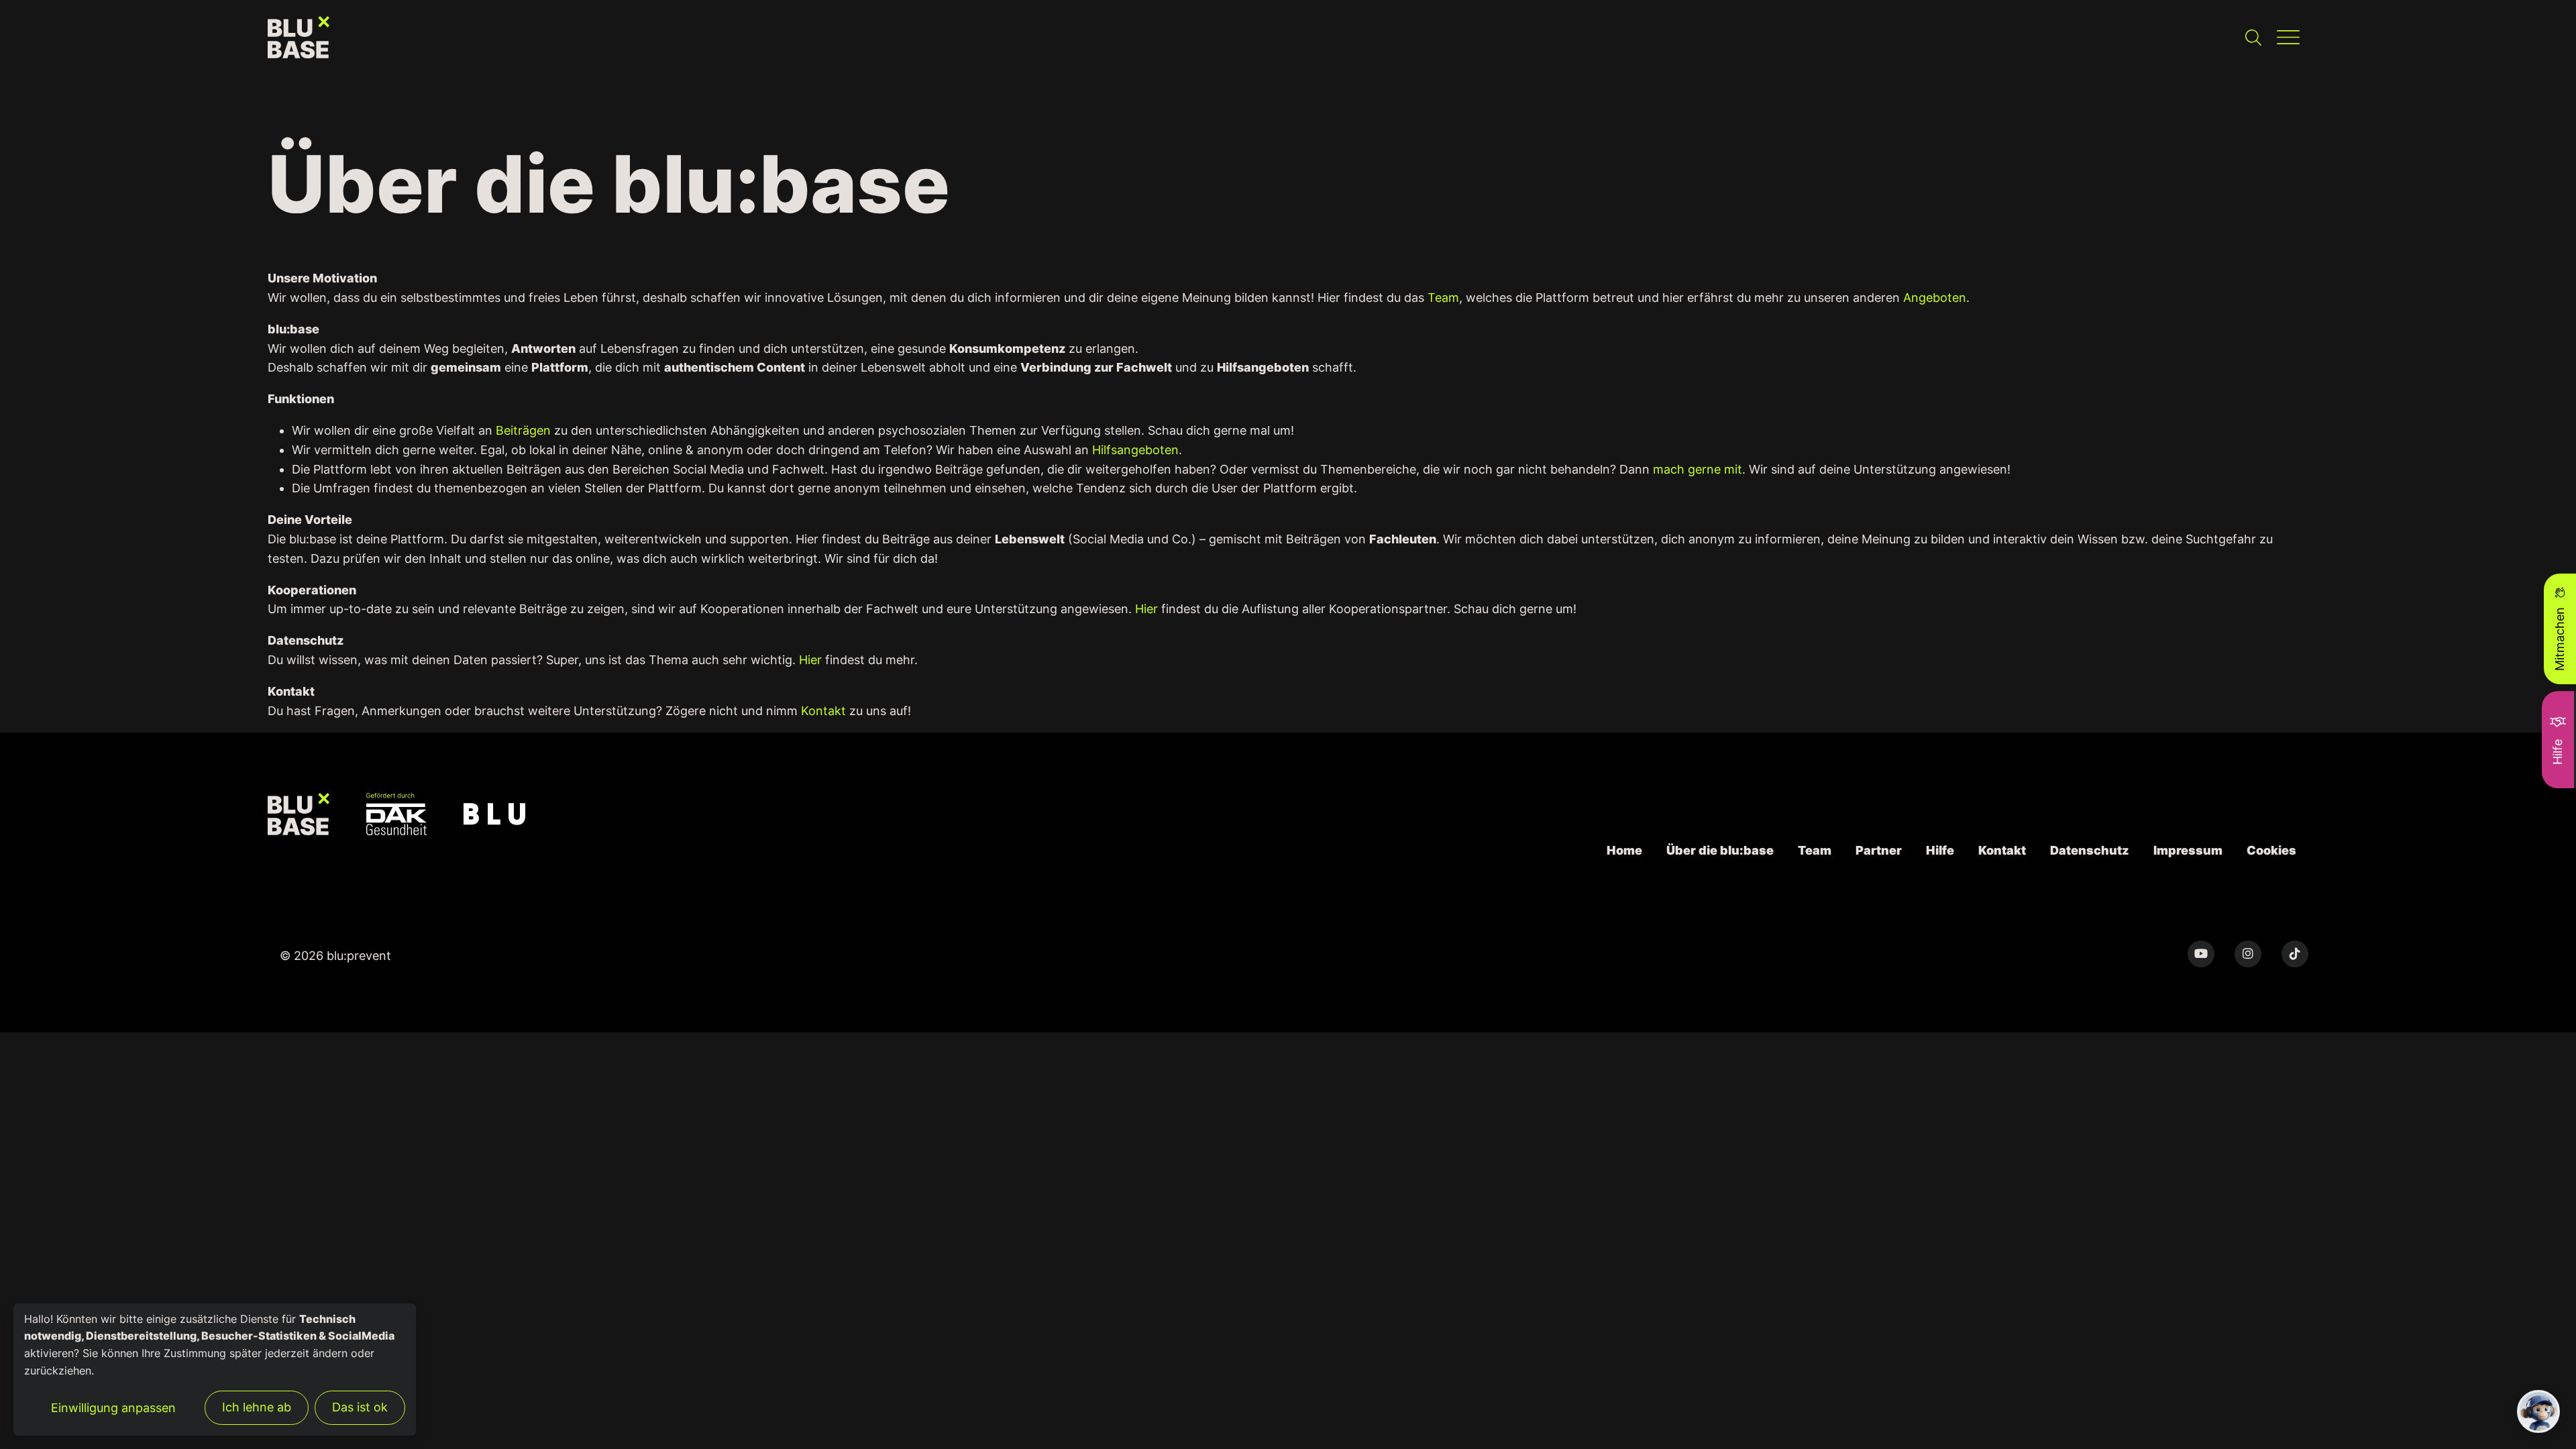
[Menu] (2288, 37)
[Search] (2253, 37)
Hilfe (1940, 850)
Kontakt (823, 711)
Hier (1146, 609)
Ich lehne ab (257, 1407)
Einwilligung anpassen (113, 1408)
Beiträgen (523, 430)
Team (1443, 298)
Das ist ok (360, 1407)
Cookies (2271, 850)
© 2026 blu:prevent (335, 956)
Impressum (2188, 850)
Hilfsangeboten (1135, 450)
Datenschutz (2090, 850)
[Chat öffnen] (2538, 1411)
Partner (1879, 850)
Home (1624, 850)
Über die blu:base (1720, 850)
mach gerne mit (1698, 469)
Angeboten (1935, 298)
